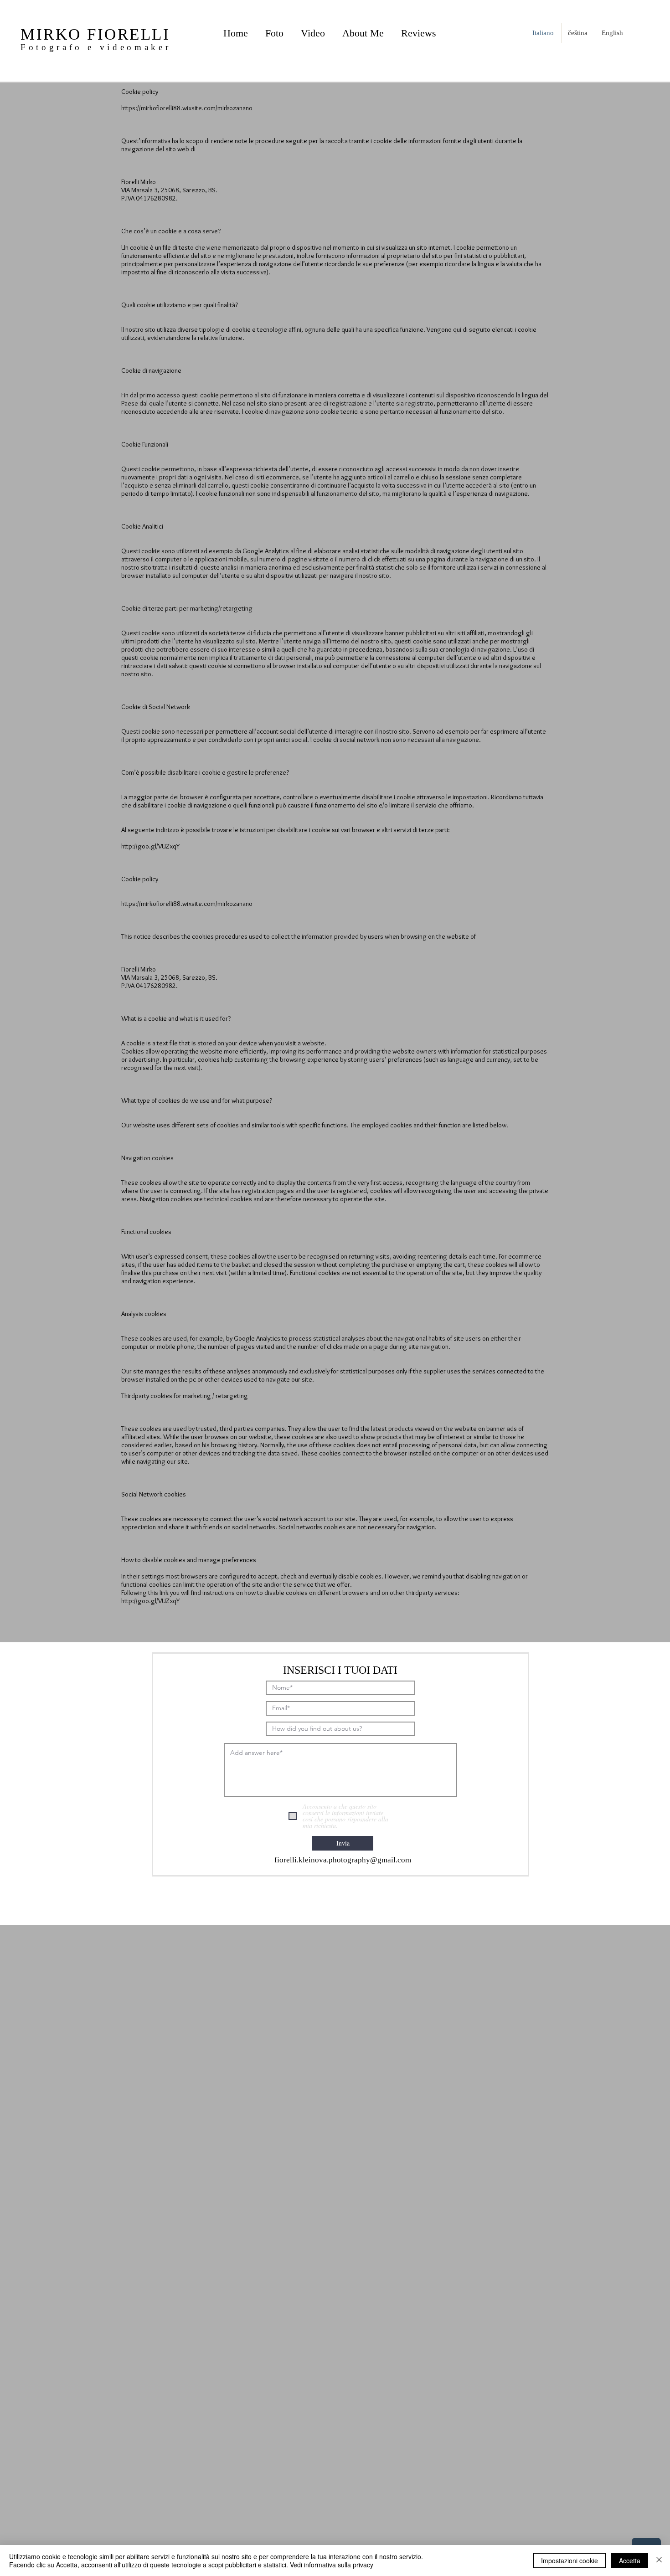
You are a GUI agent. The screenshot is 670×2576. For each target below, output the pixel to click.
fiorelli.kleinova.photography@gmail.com (343, 1860)
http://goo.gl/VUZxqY (150, 846)
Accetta (630, 2561)
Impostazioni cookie (569, 2561)
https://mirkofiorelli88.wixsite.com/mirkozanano (187, 108)
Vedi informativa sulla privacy (332, 2565)
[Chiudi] (659, 2561)
